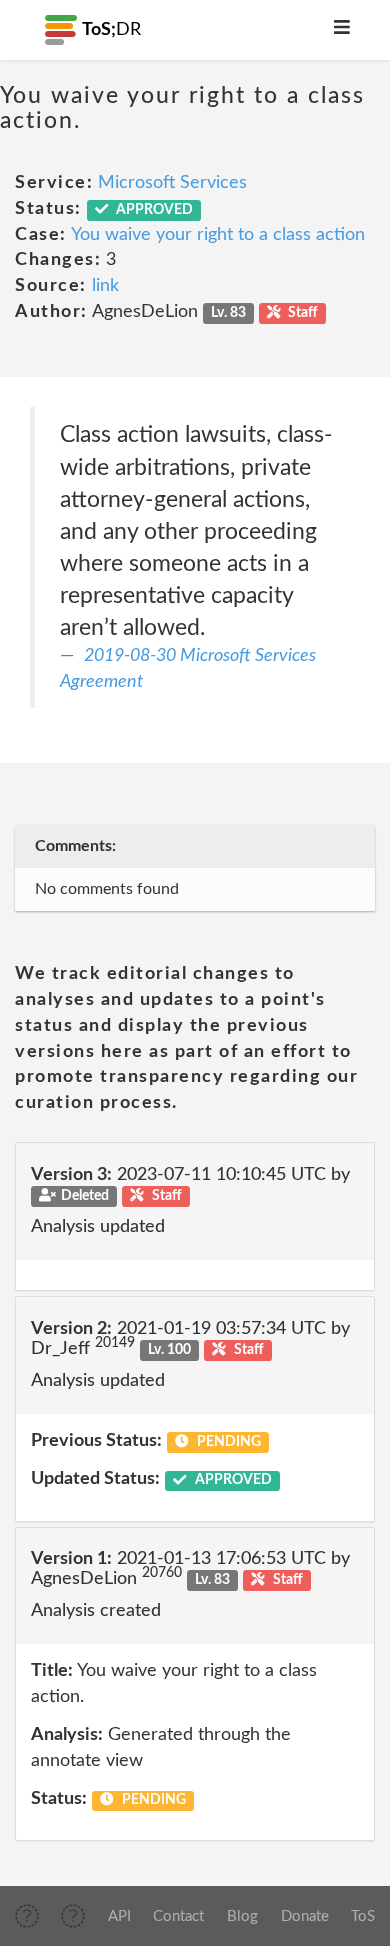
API (119, 1916)
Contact (178, 1916)
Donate (305, 1916)
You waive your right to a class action (218, 235)
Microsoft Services (172, 183)
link (105, 286)
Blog (242, 1916)
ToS (363, 1916)
